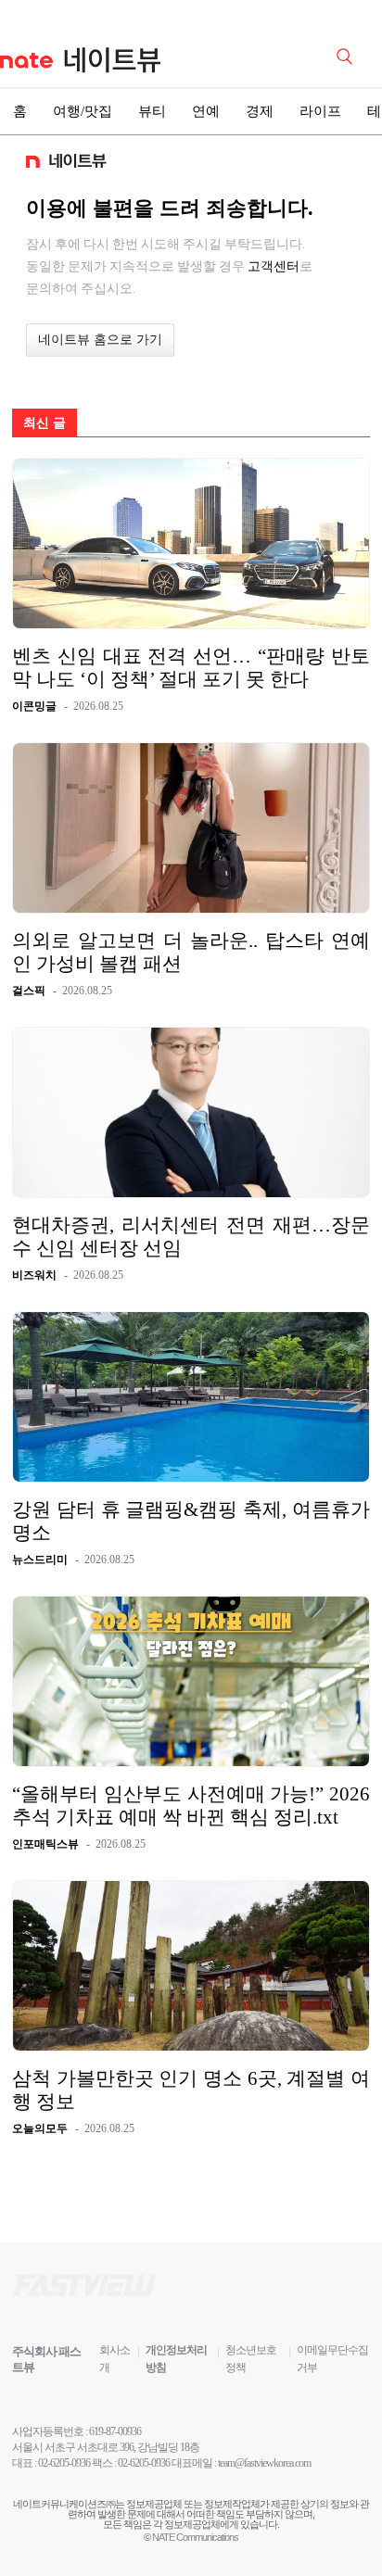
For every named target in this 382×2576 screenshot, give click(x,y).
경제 (260, 111)
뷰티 (152, 111)
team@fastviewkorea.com (264, 2463)
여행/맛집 (83, 111)
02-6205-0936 (64, 2463)
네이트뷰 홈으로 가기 (100, 340)
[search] (348, 55)
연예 (206, 111)
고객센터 (274, 266)
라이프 (320, 111)
